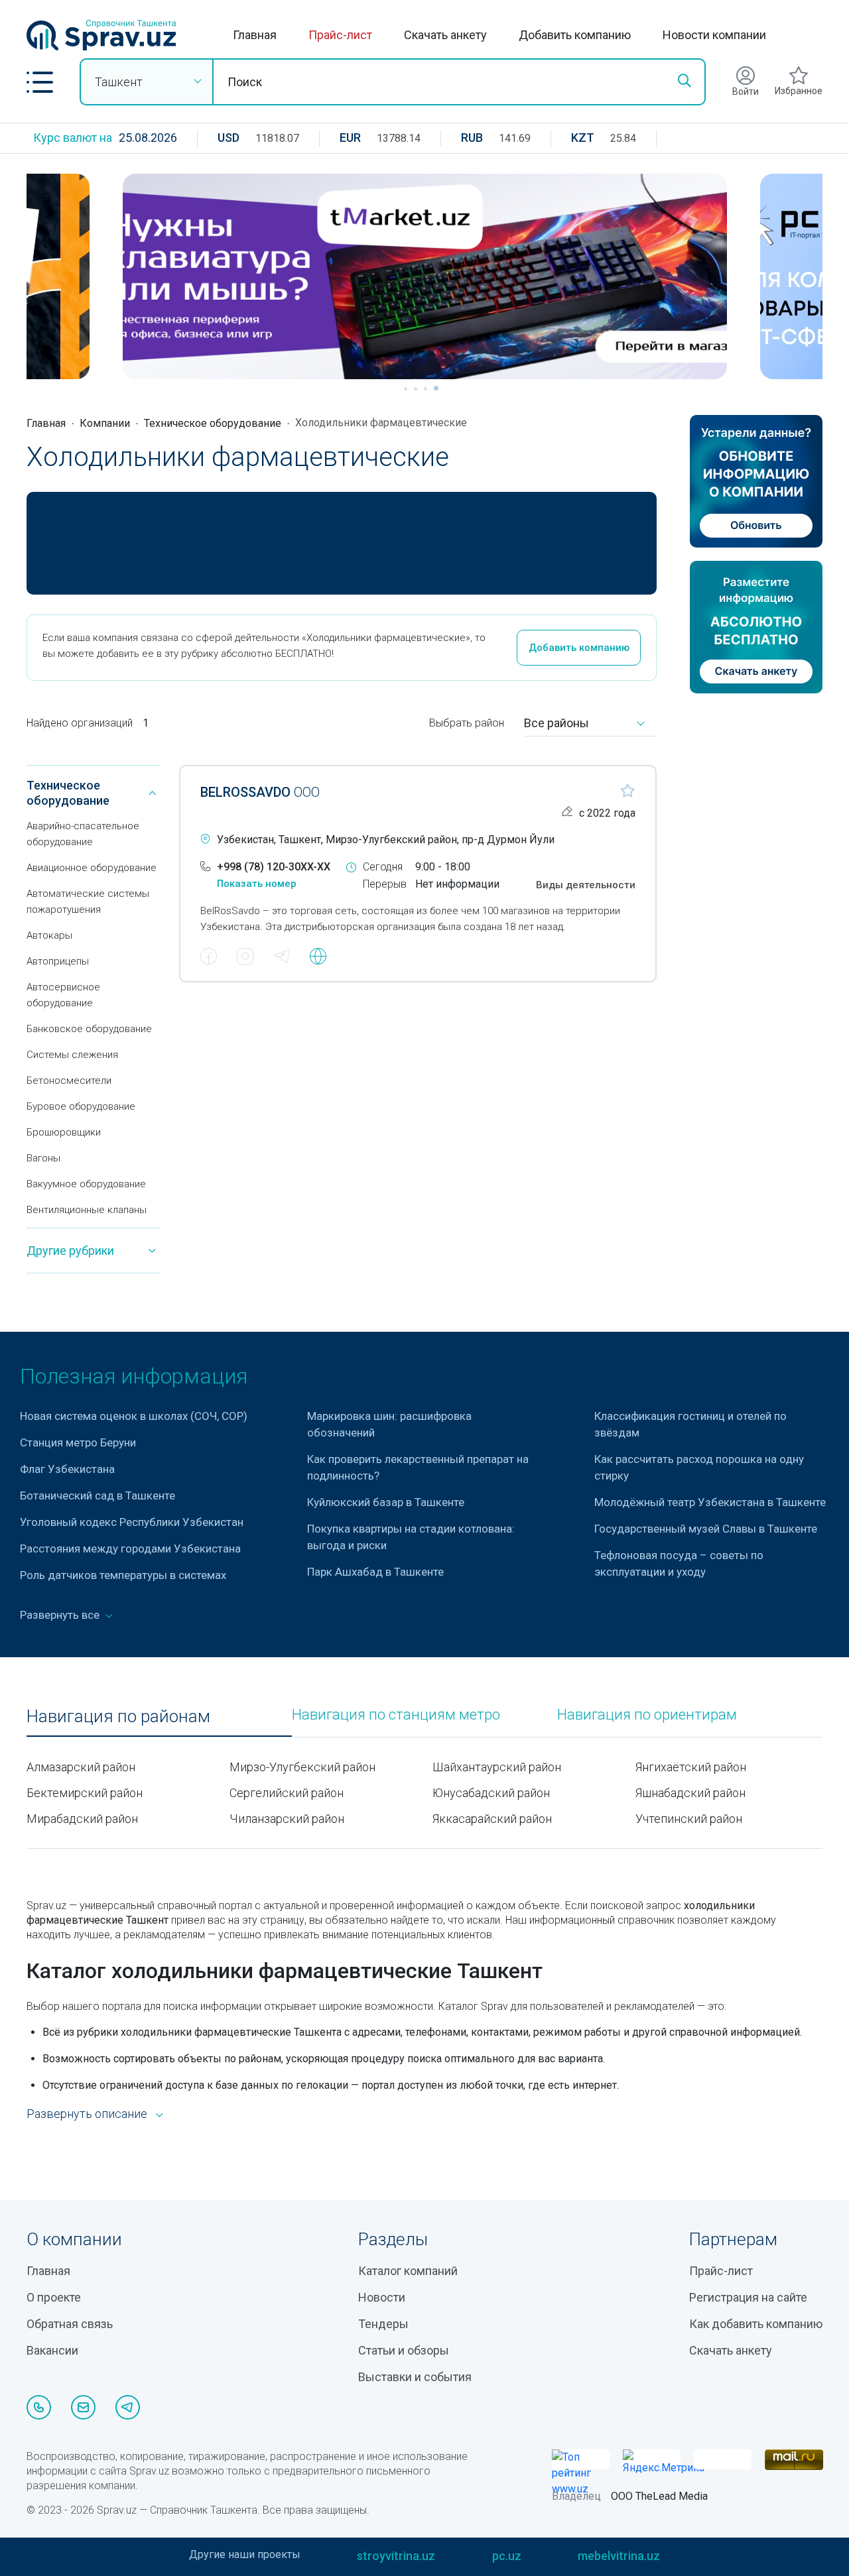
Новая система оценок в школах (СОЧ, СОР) (134, 1416)
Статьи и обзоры (404, 2350)
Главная (255, 35)
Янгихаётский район (691, 1767)
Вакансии (52, 2350)
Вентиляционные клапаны (87, 1210)
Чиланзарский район (287, 1819)
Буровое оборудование (81, 1106)
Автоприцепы (58, 961)
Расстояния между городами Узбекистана (130, 1549)
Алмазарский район (81, 1767)
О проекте (54, 2297)
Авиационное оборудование (92, 868)
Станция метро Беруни (78, 1442)
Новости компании (714, 35)
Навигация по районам (118, 1717)
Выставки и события (415, 2377)
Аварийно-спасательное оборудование (83, 834)
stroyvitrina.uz (396, 2556)
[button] (40, 82)
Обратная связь (70, 2324)
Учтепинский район (689, 1819)
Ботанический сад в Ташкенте (98, 1495)
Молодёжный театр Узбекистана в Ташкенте (710, 1502)
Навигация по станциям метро (396, 1715)
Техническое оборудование (213, 423)
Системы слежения (72, 1055)
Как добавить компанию (756, 2324)
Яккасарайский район (492, 1819)
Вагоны (43, 1158)
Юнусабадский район (491, 1793)
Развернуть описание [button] (87, 2114)
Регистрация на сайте (748, 2297)
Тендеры (383, 2324)
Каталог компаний (408, 2271)
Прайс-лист (340, 35)
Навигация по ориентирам (647, 1715)
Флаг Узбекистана (67, 1469)
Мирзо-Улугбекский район (302, 1767)
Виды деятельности (586, 885)
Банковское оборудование (89, 1029)
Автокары (49, 935)
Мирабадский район (82, 1819)
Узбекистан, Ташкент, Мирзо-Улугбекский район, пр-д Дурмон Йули (386, 840)
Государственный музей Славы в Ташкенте (706, 1529)
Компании (105, 423)
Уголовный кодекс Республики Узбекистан (132, 1522)
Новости (382, 2297)
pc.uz (507, 2556)
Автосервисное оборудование (63, 995)
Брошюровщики (64, 1132)
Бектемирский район (85, 1793)
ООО (260, 792)
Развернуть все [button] (61, 1615)
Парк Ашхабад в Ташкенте (375, 1572)
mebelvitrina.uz (619, 2556)
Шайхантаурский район (497, 1767)
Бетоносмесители (69, 1081)
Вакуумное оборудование (86, 1184)
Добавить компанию (575, 35)
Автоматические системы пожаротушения (88, 902)
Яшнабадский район (690, 1793)
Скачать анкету (445, 35)
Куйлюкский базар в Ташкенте (386, 1502)
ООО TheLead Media (659, 2496)
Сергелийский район (287, 1793)
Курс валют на (73, 138)
